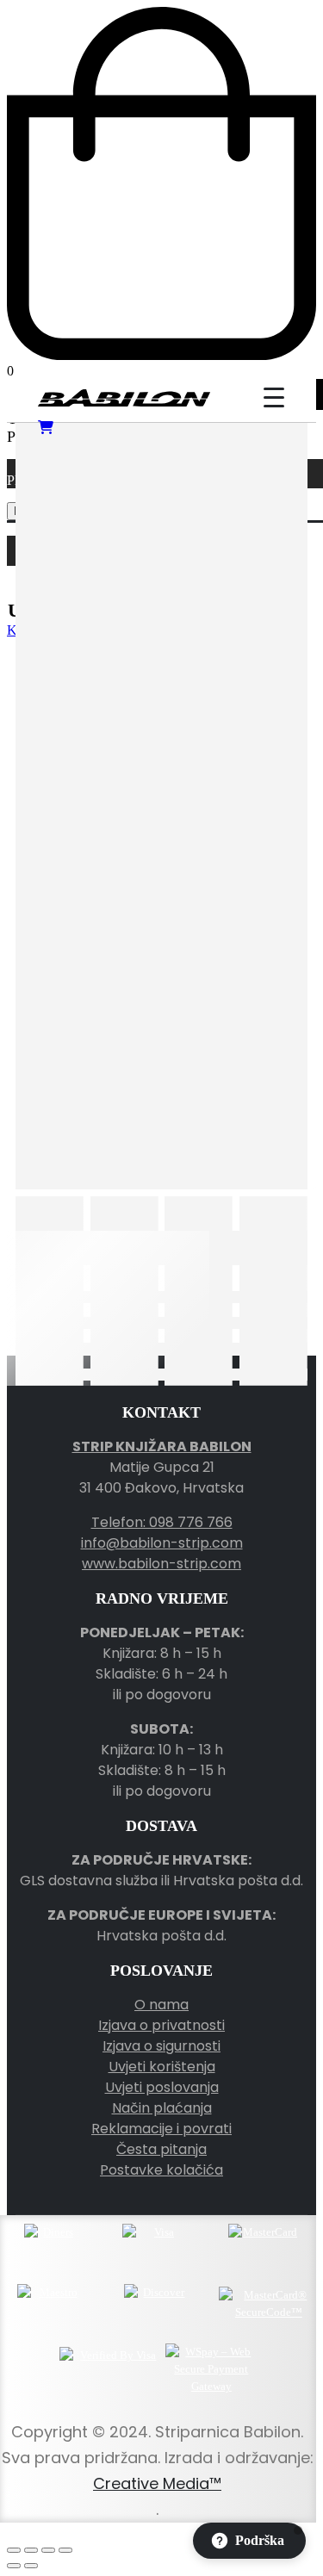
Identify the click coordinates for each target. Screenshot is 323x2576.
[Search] (225, 398)
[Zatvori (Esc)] (65, 2550)
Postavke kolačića (161, 2170)
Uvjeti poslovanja (162, 2087)
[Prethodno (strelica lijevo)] (14, 2566)
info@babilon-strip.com (162, 1543)
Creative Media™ (157, 2483)
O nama (161, 2005)
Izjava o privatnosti (161, 2025)
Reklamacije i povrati (161, 2129)
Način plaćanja (162, 2108)
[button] (249, 2541)
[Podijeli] (48, 2550)
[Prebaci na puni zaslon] (31, 2550)
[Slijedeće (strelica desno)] (31, 2566)
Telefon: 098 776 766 (162, 1522)
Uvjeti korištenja (162, 2067)
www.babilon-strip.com (161, 1564)
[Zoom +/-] (14, 2550)
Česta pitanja (161, 2149)
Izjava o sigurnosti (161, 2046)
